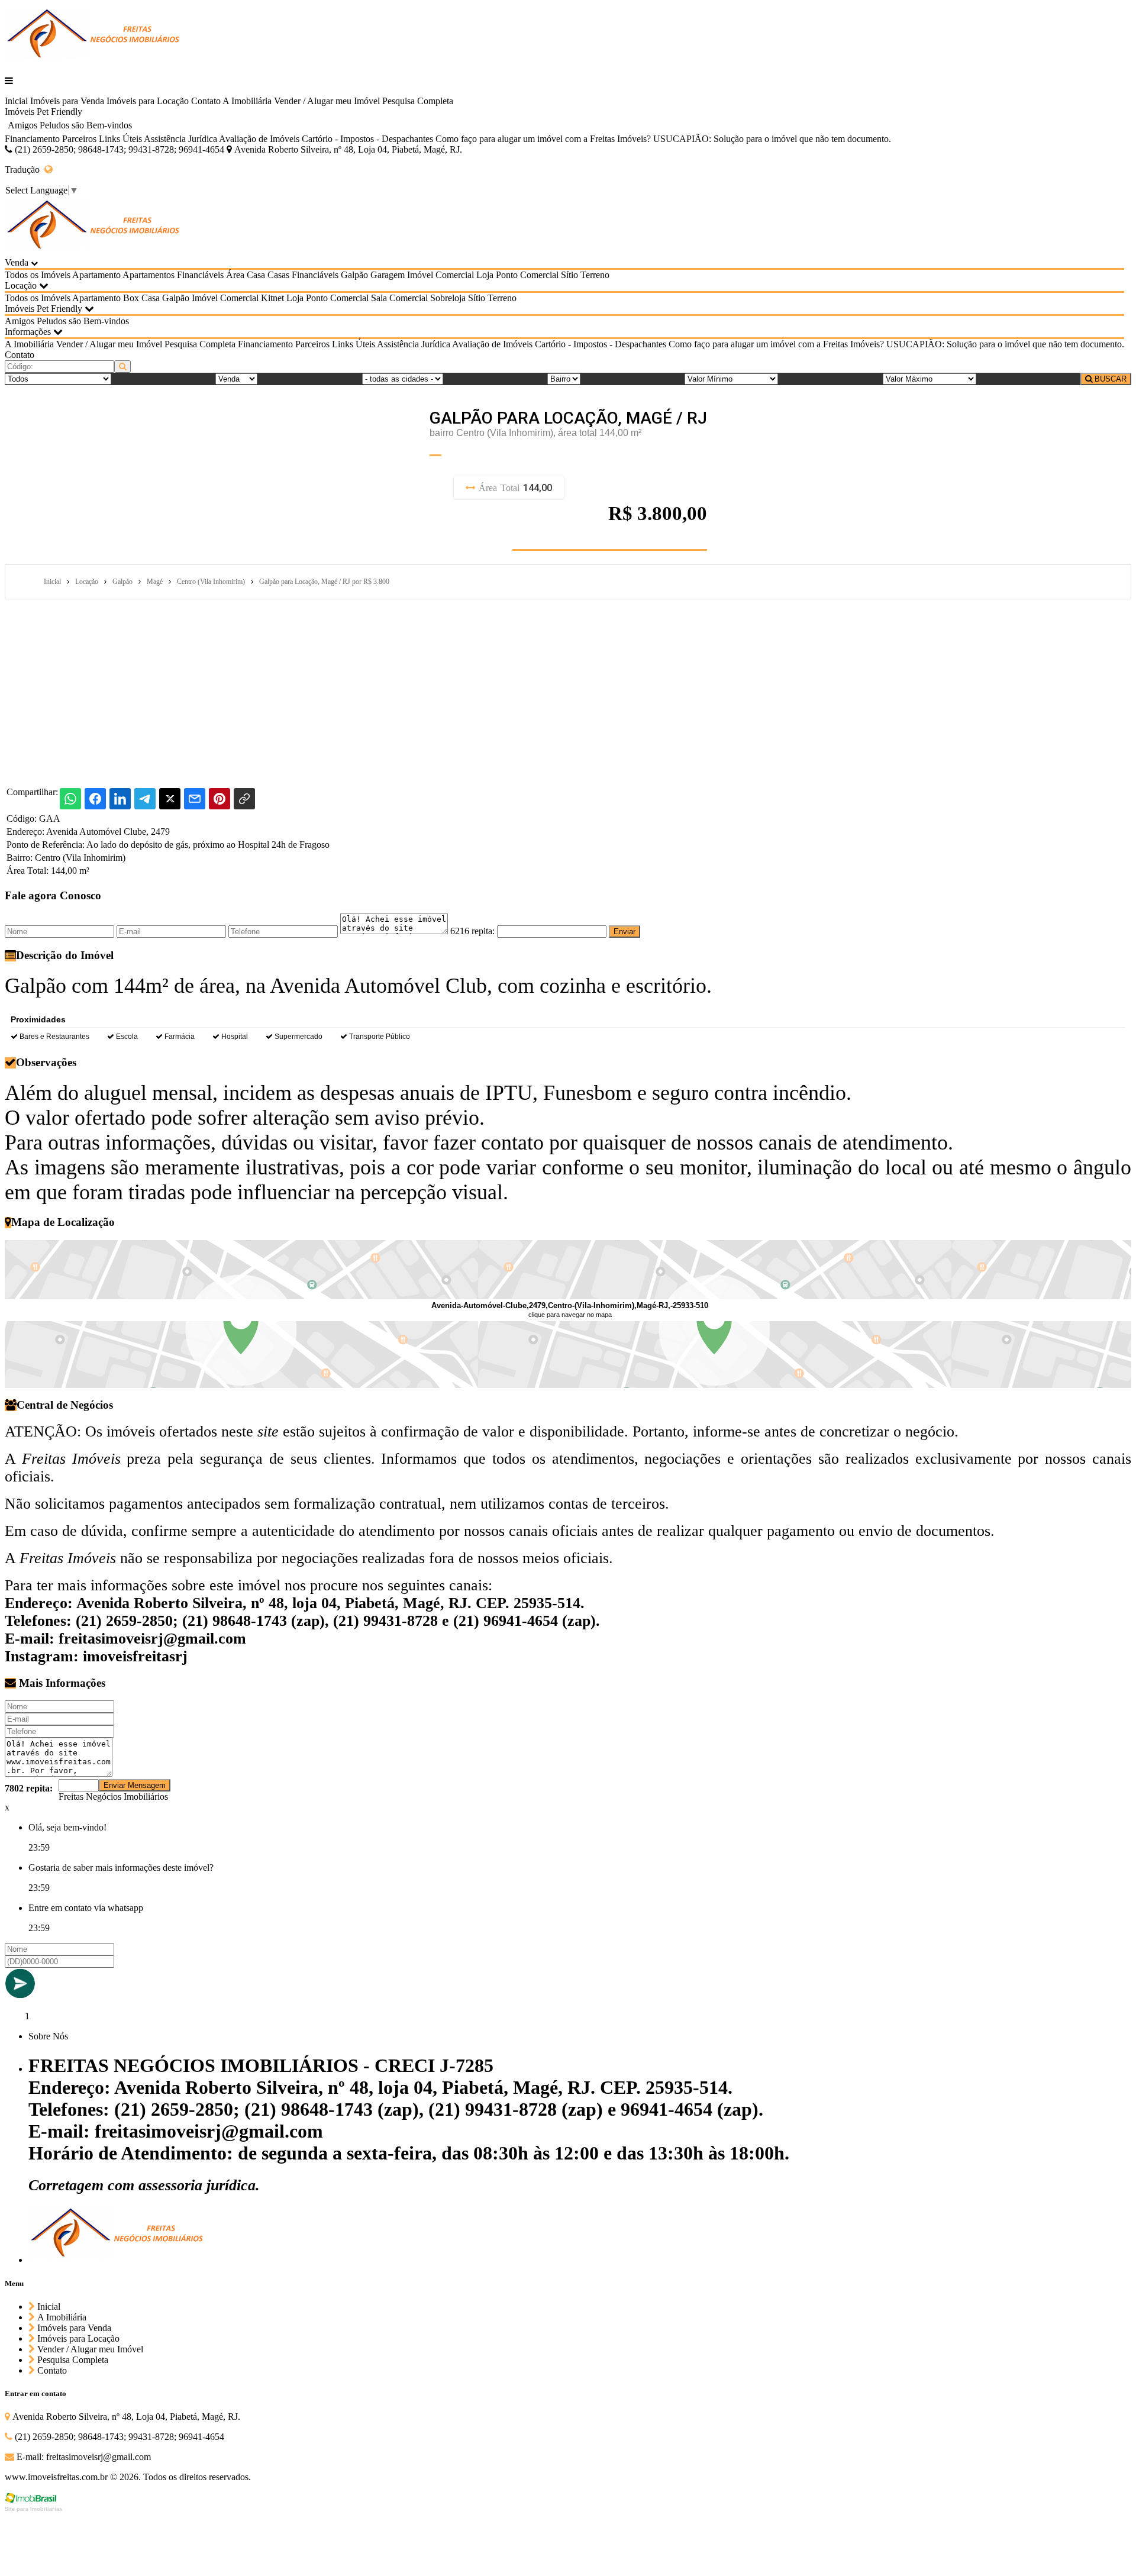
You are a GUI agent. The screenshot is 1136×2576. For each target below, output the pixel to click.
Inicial (16, 101)
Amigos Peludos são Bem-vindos (70, 125)
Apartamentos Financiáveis (173, 275)
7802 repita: (29, 1788)
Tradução (25, 170)
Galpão (354, 275)
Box (131, 298)
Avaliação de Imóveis (259, 139)
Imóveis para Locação (148, 101)
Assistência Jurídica (180, 139)
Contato (206, 101)
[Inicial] (93, 61)
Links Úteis (120, 139)
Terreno (595, 275)
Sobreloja (448, 298)
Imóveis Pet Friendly (43, 112)
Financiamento (32, 139)
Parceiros (79, 139)
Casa (256, 275)
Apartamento (96, 275)
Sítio (569, 275)
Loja (485, 275)
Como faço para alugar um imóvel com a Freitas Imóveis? (543, 139)
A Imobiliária (247, 101)
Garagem (388, 275)
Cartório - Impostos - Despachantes (367, 139)
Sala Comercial (399, 298)
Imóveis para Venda (67, 101)
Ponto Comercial (527, 275)
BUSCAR (1109, 379)
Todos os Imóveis (38, 275)
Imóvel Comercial (440, 275)
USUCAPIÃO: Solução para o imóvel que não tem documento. (772, 139)
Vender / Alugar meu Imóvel (327, 101)
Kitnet (272, 298)
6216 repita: (472, 931)
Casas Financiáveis (303, 275)
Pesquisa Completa (418, 101)
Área (235, 275)
